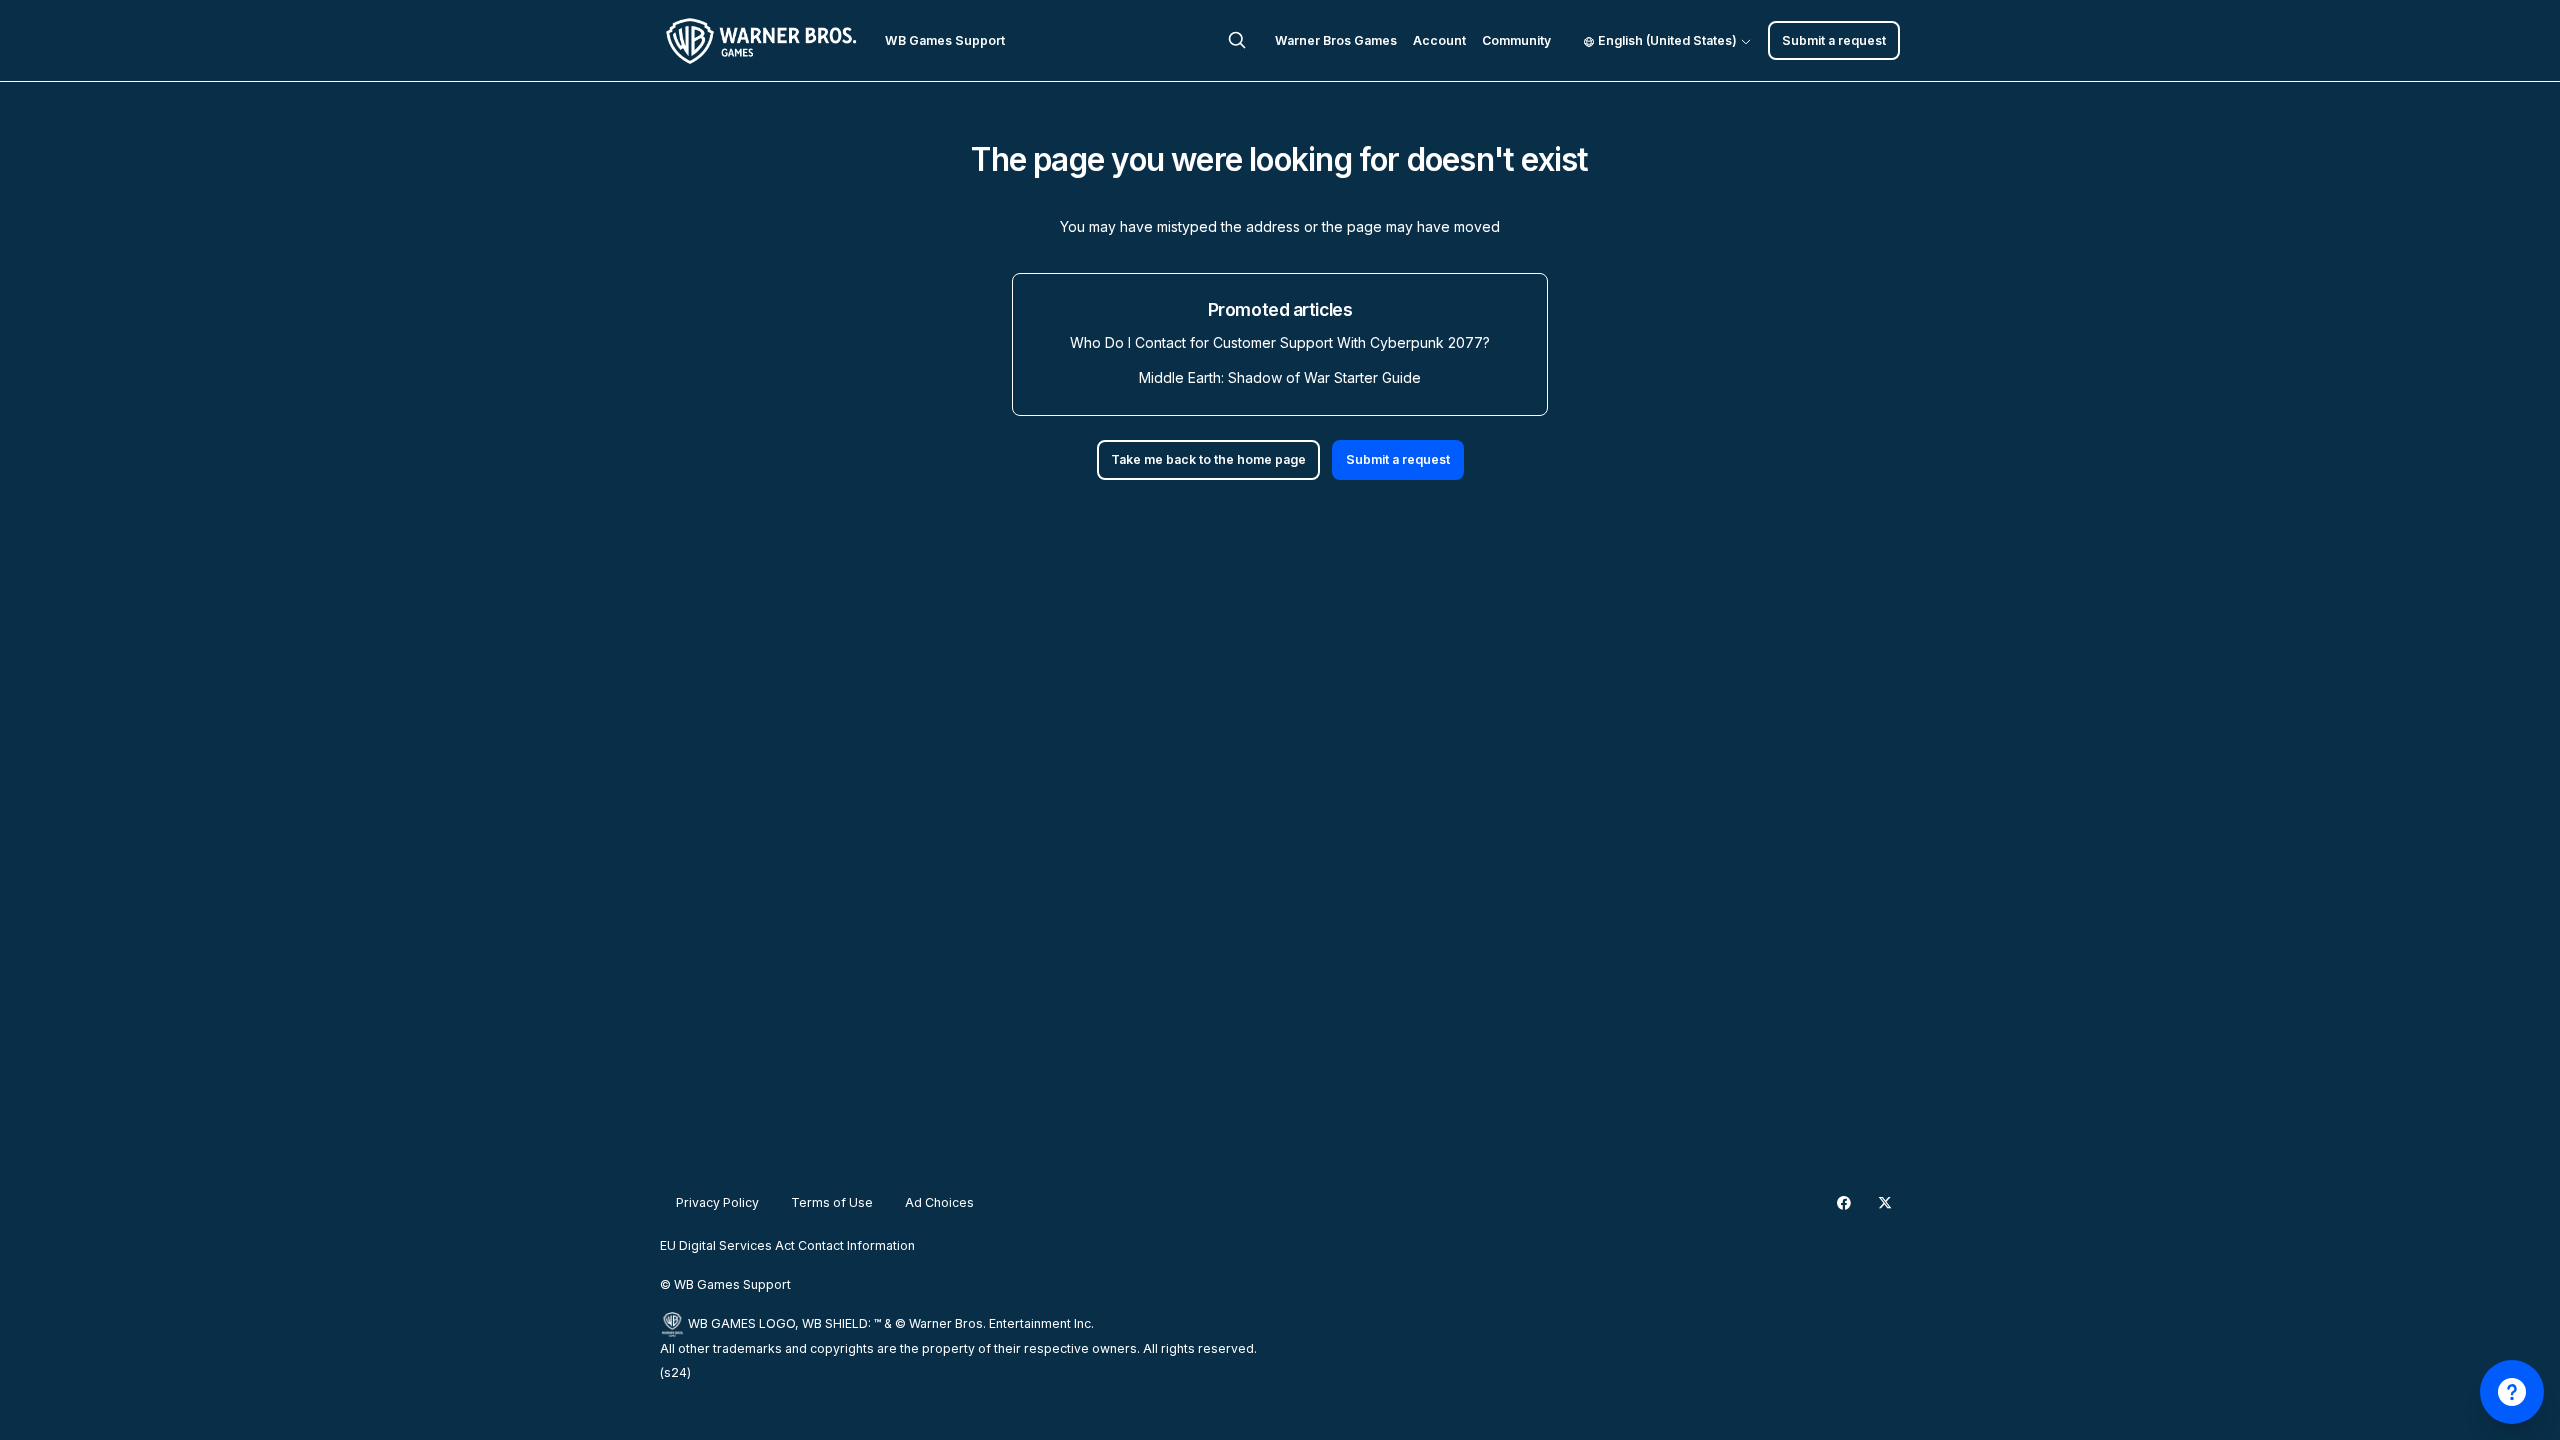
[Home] (764, 41)
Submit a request (1834, 40)
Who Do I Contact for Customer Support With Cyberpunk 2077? (1280, 342)
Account (1439, 40)
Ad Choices (939, 1202)
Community (1516, 40)
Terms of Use (832, 1202)
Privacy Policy (717, 1202)
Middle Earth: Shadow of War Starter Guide (1280, 377)
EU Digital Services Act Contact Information (787, 1245)
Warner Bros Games (1336, 40)
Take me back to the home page (1208, 459)
